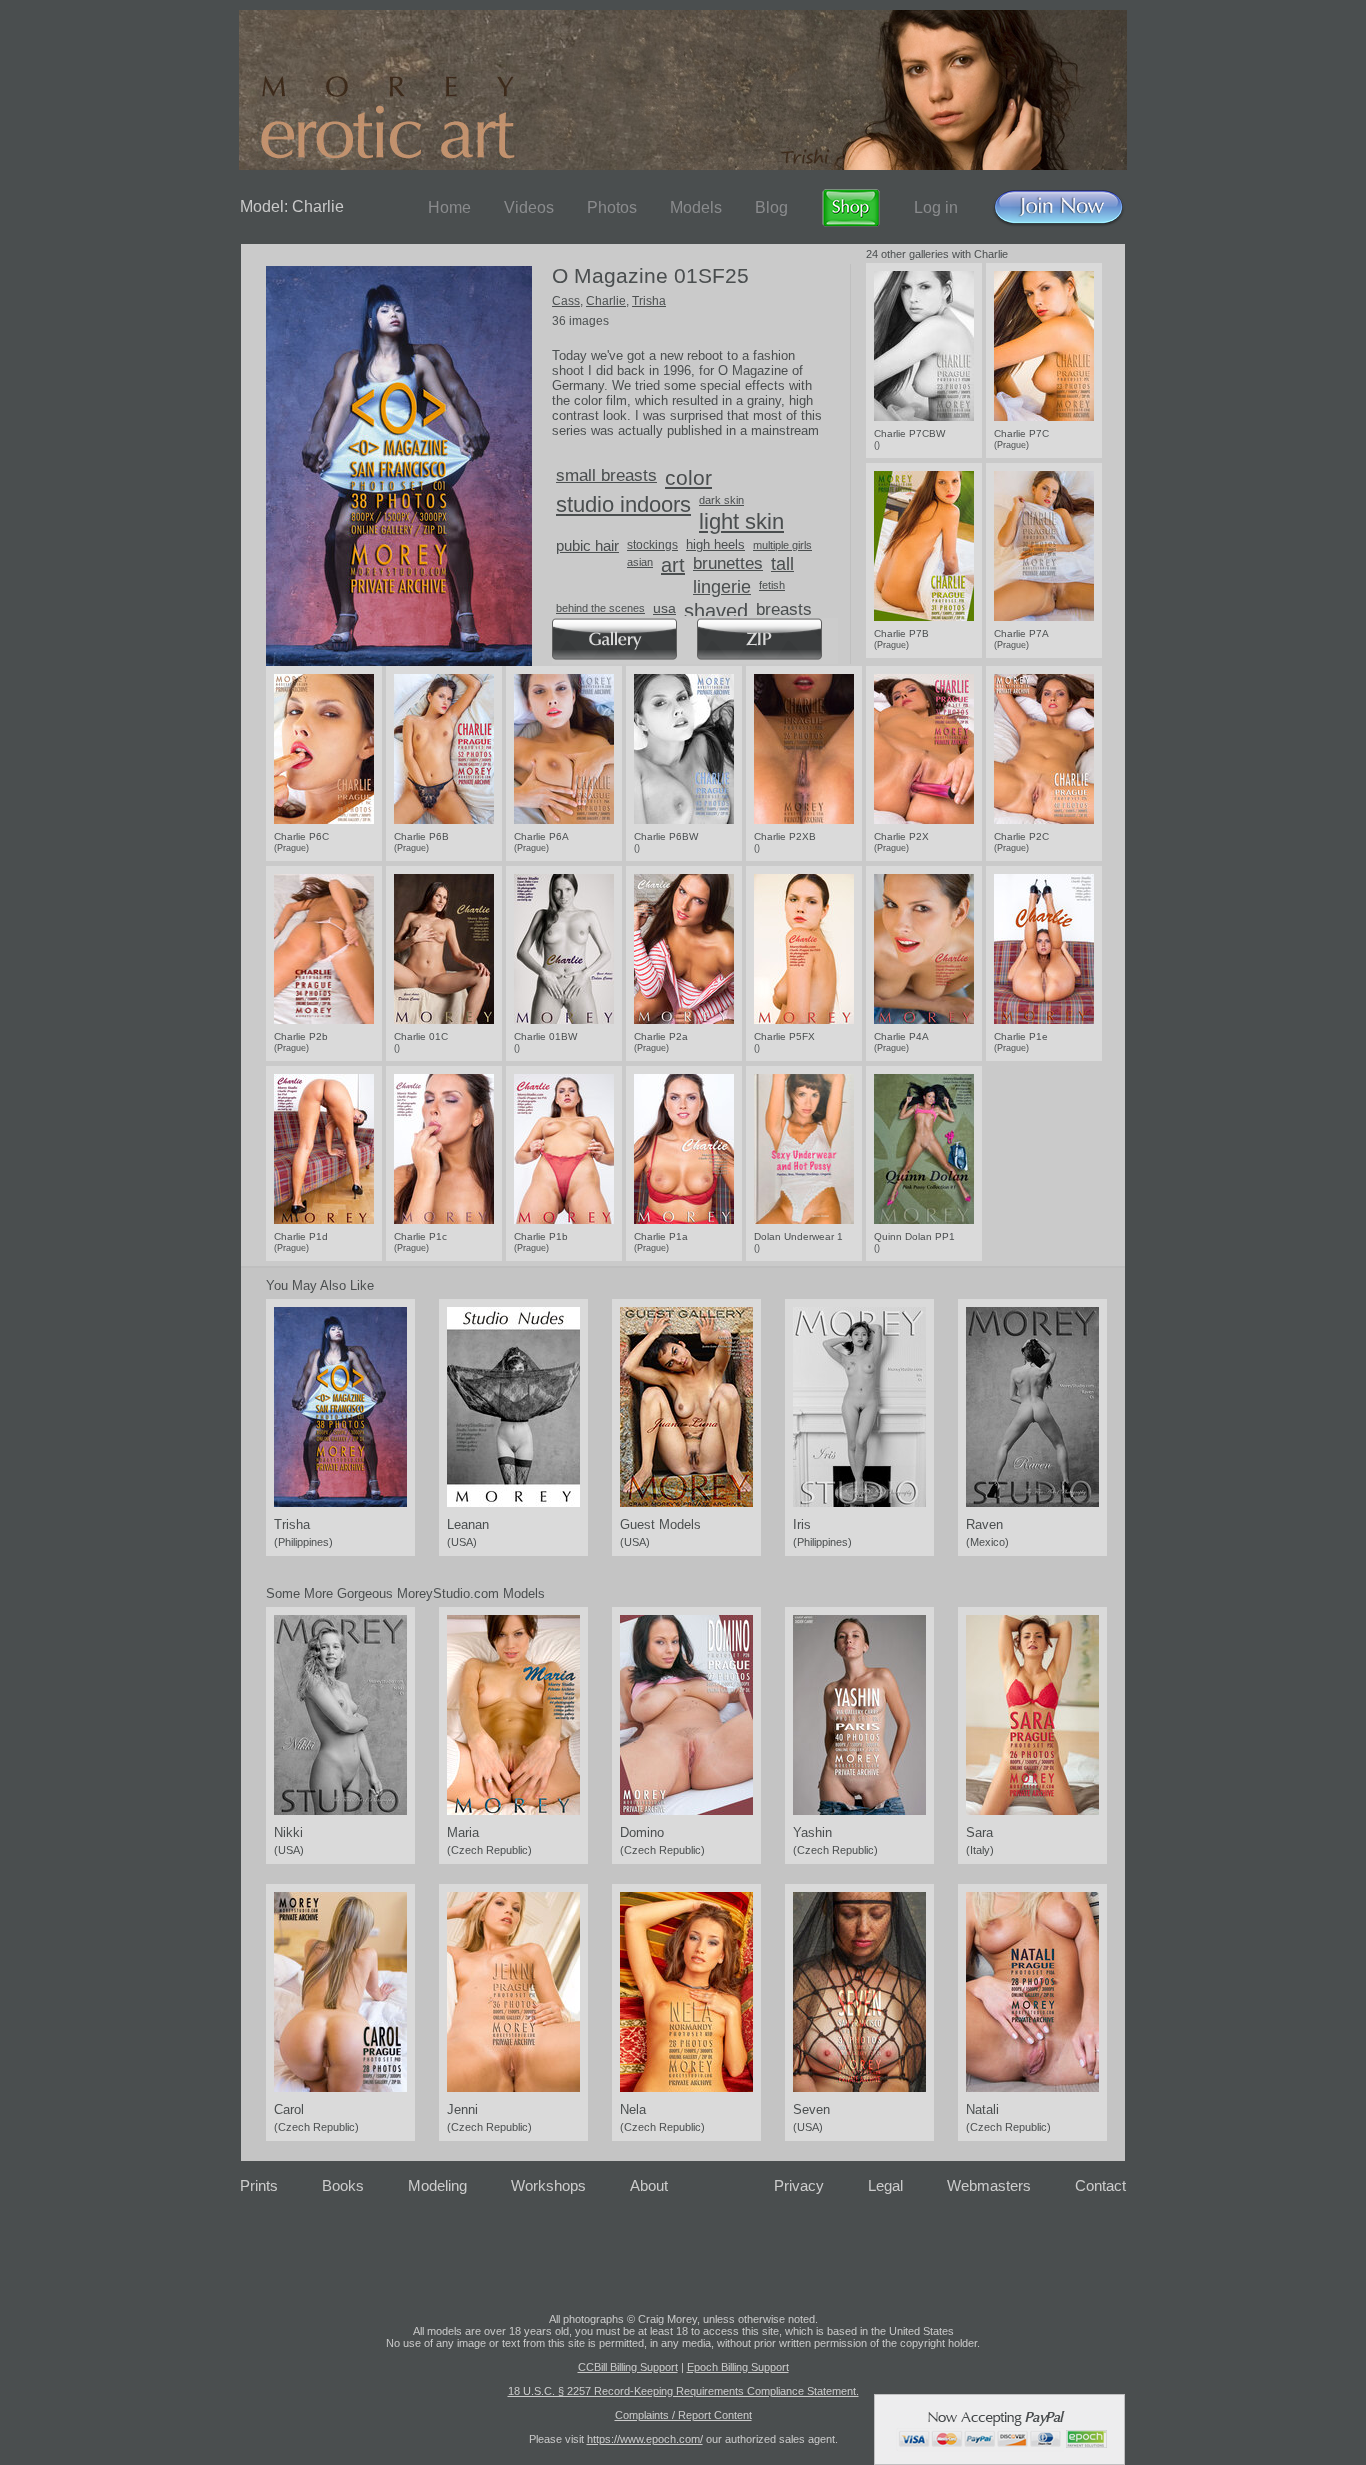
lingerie (722, 587)
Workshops (548, 2185)
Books (343, 2185)
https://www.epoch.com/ (645, 2439)
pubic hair (587, 545)
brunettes (728, 563)
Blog (771, 207)
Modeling (437, 2185)
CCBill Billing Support (628, 2367)
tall (782, 564)
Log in (936, 207)
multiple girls (782, 545)
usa (664, 608)
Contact (1100, 2185)
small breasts (606, 475)
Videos (529, 207)
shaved (716, 611)
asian (640, 562)
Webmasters (989, 2185)
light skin (741, 521)
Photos (612, 207)
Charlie (606, 301)
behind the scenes (600, 608)
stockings (652, 545)
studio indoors (623, 504)
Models (696, 207)
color (688, 477)
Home (449, 207)
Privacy (799, 2185)
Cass (566, 301)
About (649, 2185)
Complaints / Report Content (683, 2415)
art (673, 565)
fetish (772, 585)
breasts (784, 609)
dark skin (721, 500)
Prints (259, 2185)
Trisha (649, 301)
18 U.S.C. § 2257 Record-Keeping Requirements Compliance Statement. (683, 2391)
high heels (715, 544)
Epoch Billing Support (738, 2367)
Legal (885, 2185)
